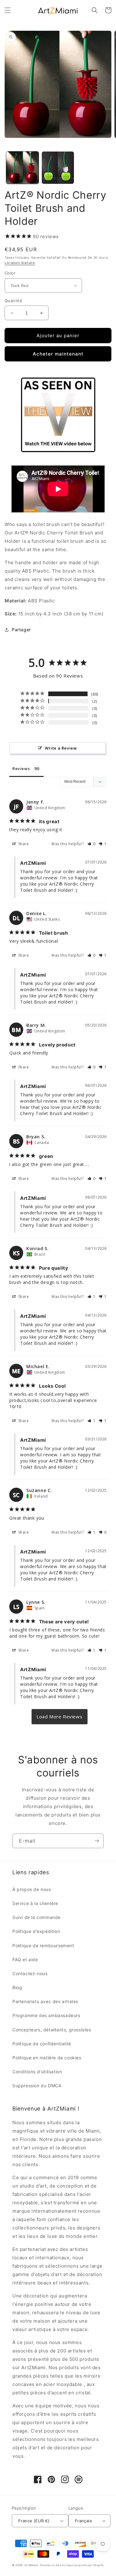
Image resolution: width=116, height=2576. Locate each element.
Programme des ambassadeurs (46, 2015)
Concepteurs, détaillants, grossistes (52, 2030)
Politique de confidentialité (42, 2044)
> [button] (60, 1717)
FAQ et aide (25, 1959)
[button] (8, 10)
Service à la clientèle (35, 1903)
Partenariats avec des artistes (45, 2001)
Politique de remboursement (43, 1946)
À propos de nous (32, 1889)
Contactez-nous (30, 1973)
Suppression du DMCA (37, 2086)
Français (83, 2521)
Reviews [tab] (21, 769)
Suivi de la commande (37, 1917)
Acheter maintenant (58, 354)
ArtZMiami (32, 2565)
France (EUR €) (34, 2521)
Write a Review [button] (61, 748)
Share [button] (23, 844)
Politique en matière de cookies (47, 2058)
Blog (17, 1987)
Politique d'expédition (36, 1931)
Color (10, 273)
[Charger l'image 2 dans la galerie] (58, 168)
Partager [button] (21, 630)
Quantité (13, 301)
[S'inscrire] (97, 1841)
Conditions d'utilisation (37, 2072)
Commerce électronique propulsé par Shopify (72, 2565)
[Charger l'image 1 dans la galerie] (22, 168)
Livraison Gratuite (20, 263)
